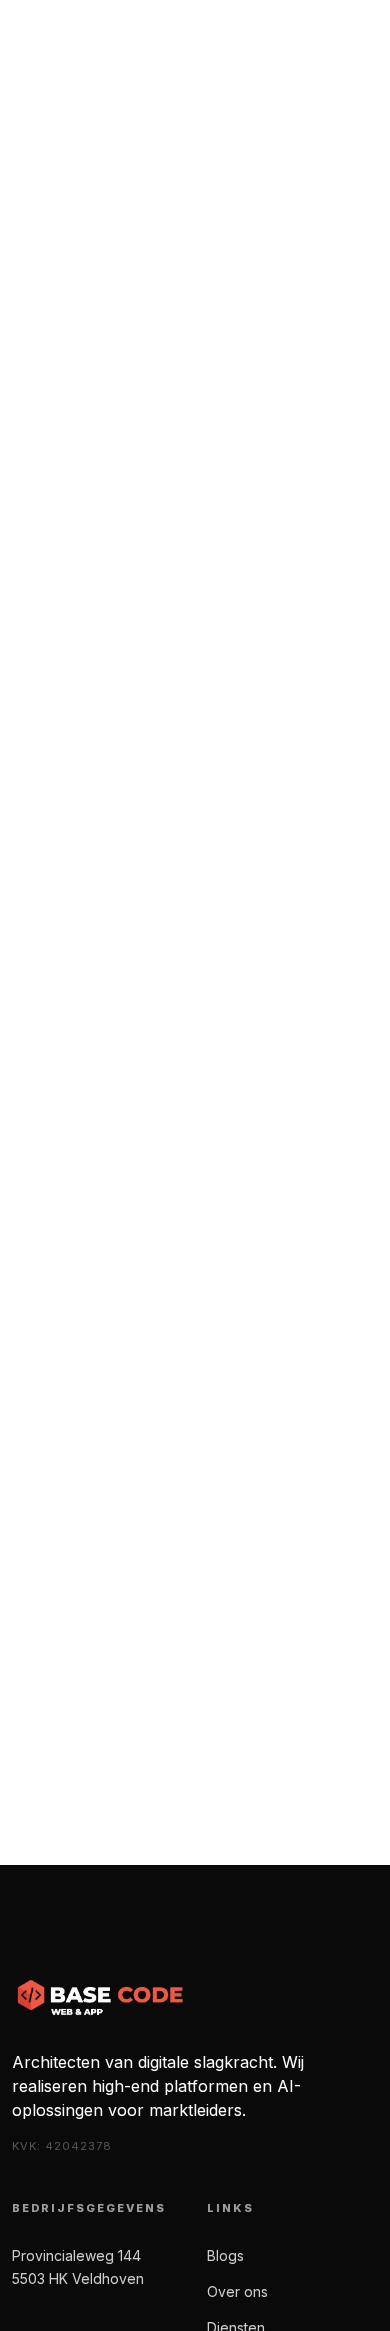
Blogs (225, 2255)
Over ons (237, 2291)
